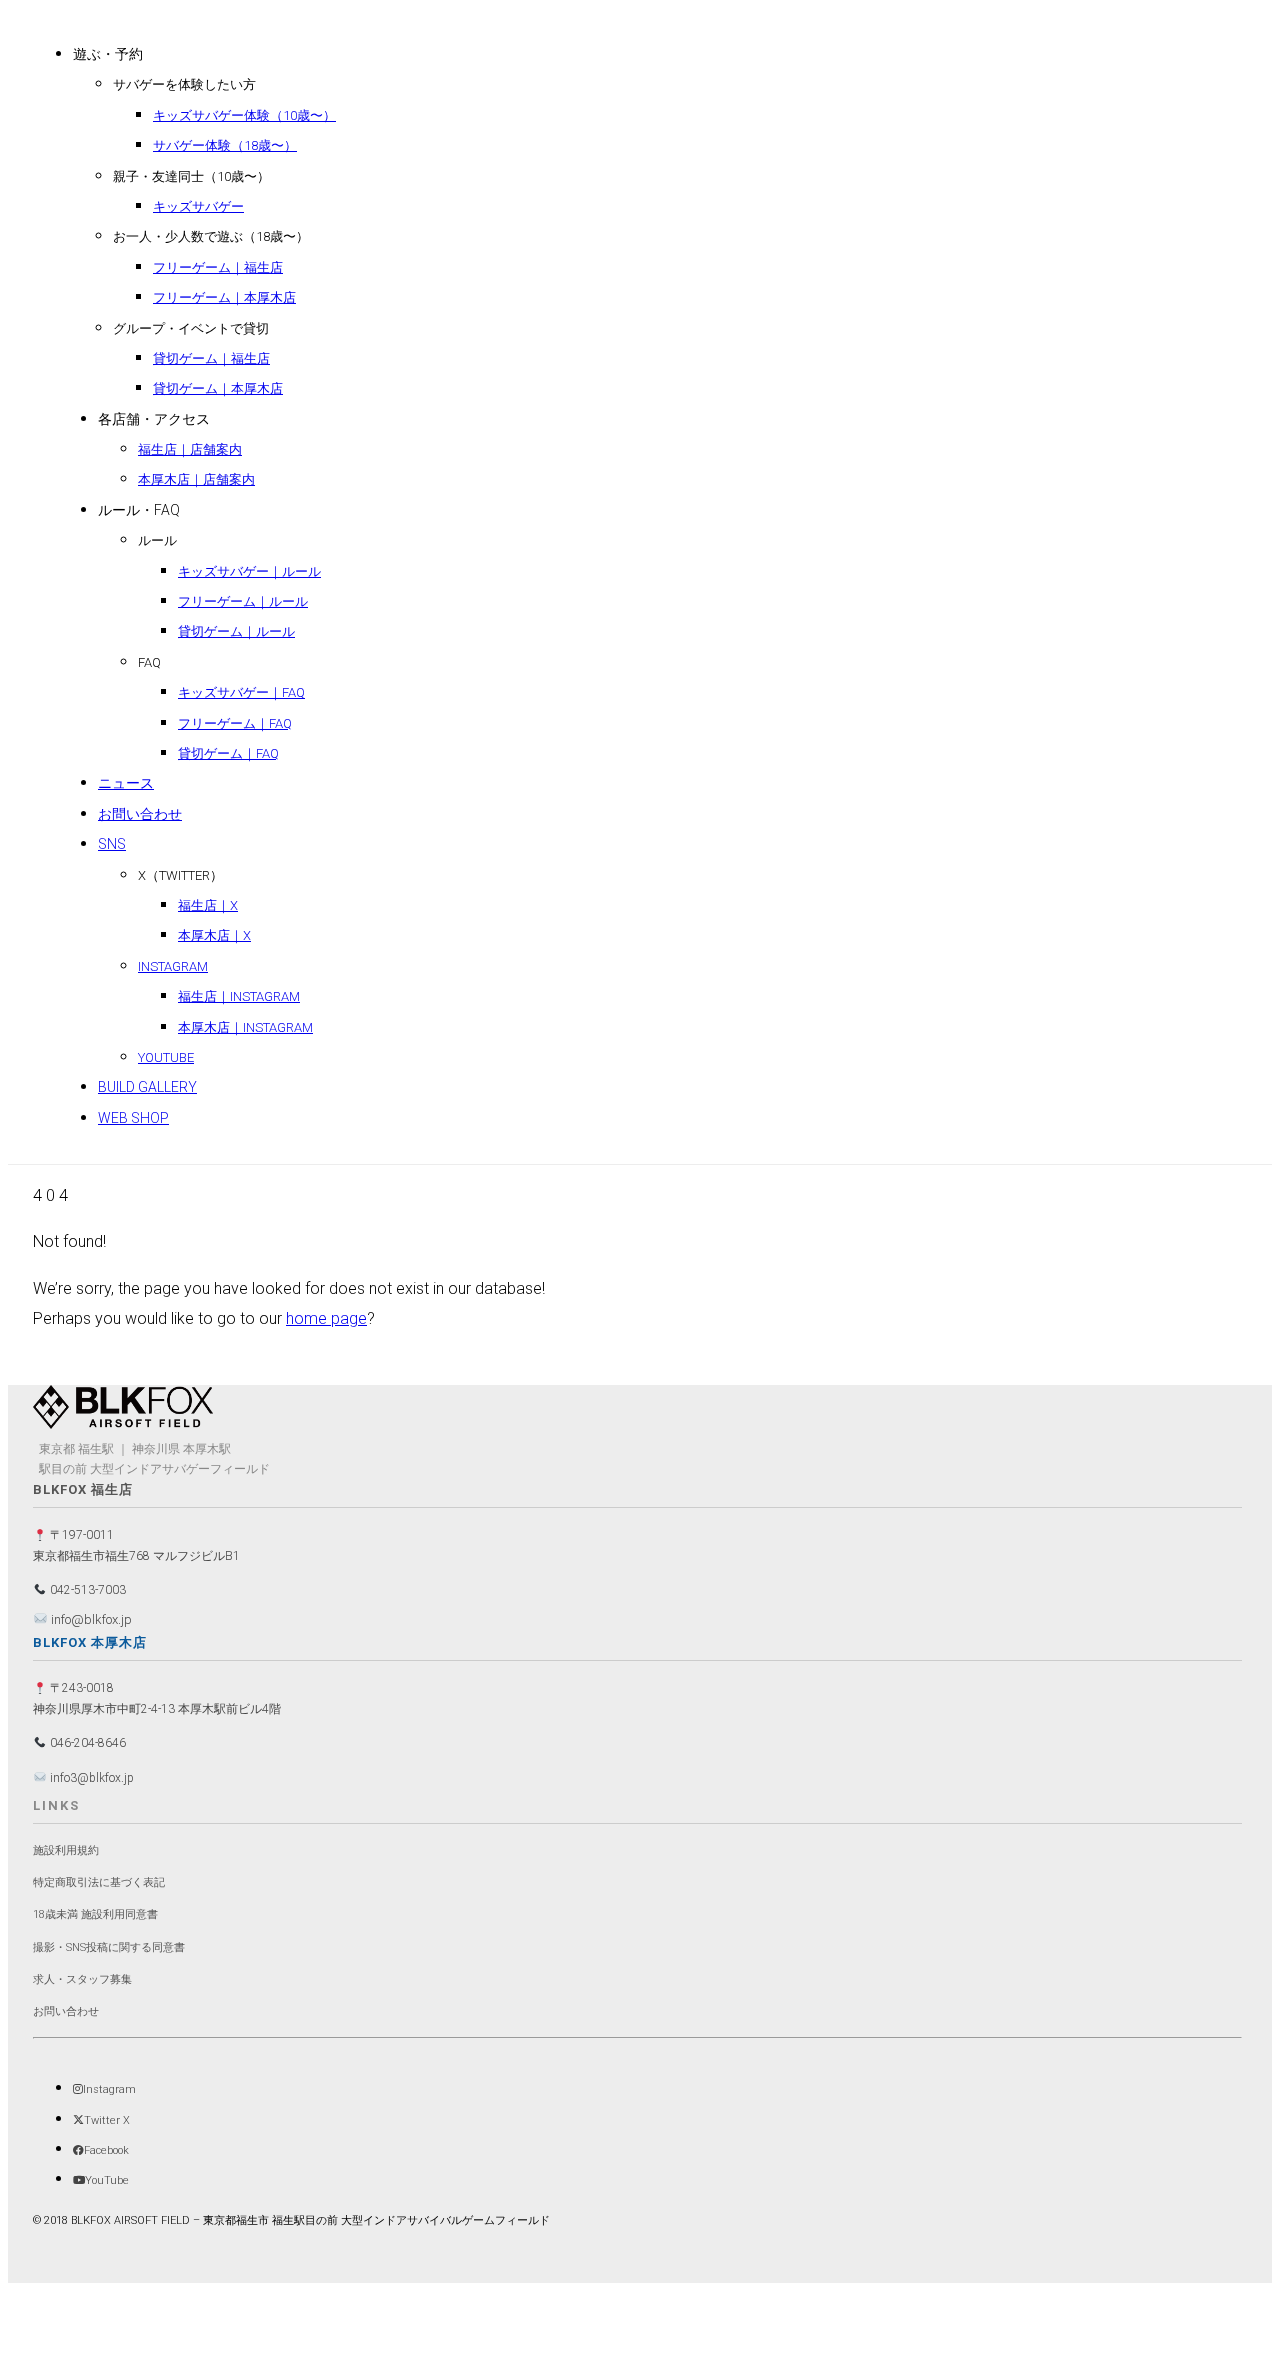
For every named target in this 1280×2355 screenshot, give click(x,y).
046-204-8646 (86, 1743)
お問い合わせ (66, 2011)
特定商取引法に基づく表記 (99, 1882)
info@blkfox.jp (90, 1619)
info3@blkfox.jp (90, 1778)
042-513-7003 (86, 1590)
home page (326, 1318)
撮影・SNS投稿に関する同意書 (109, 1947)
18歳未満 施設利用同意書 (95, 1914)
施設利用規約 (66, 1850)
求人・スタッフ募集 (82, 1979)
